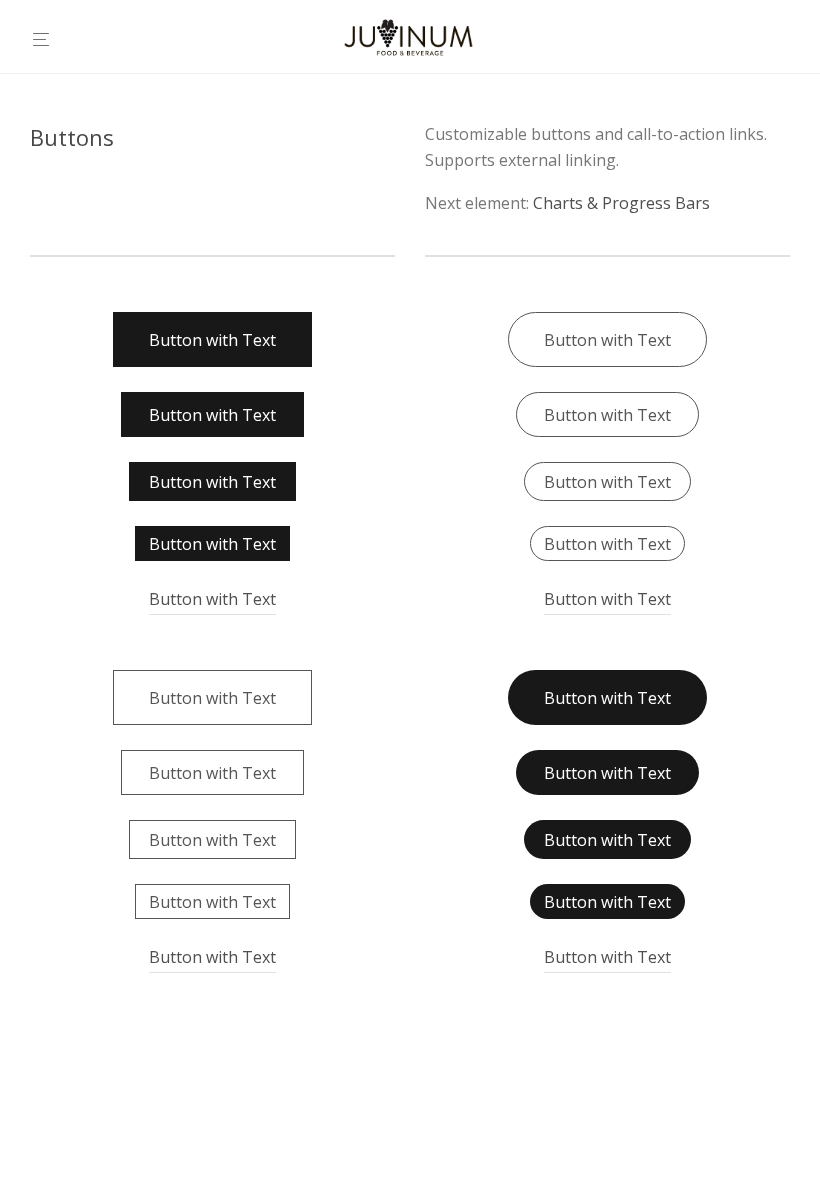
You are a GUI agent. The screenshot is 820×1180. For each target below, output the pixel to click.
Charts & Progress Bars (621, 203)
